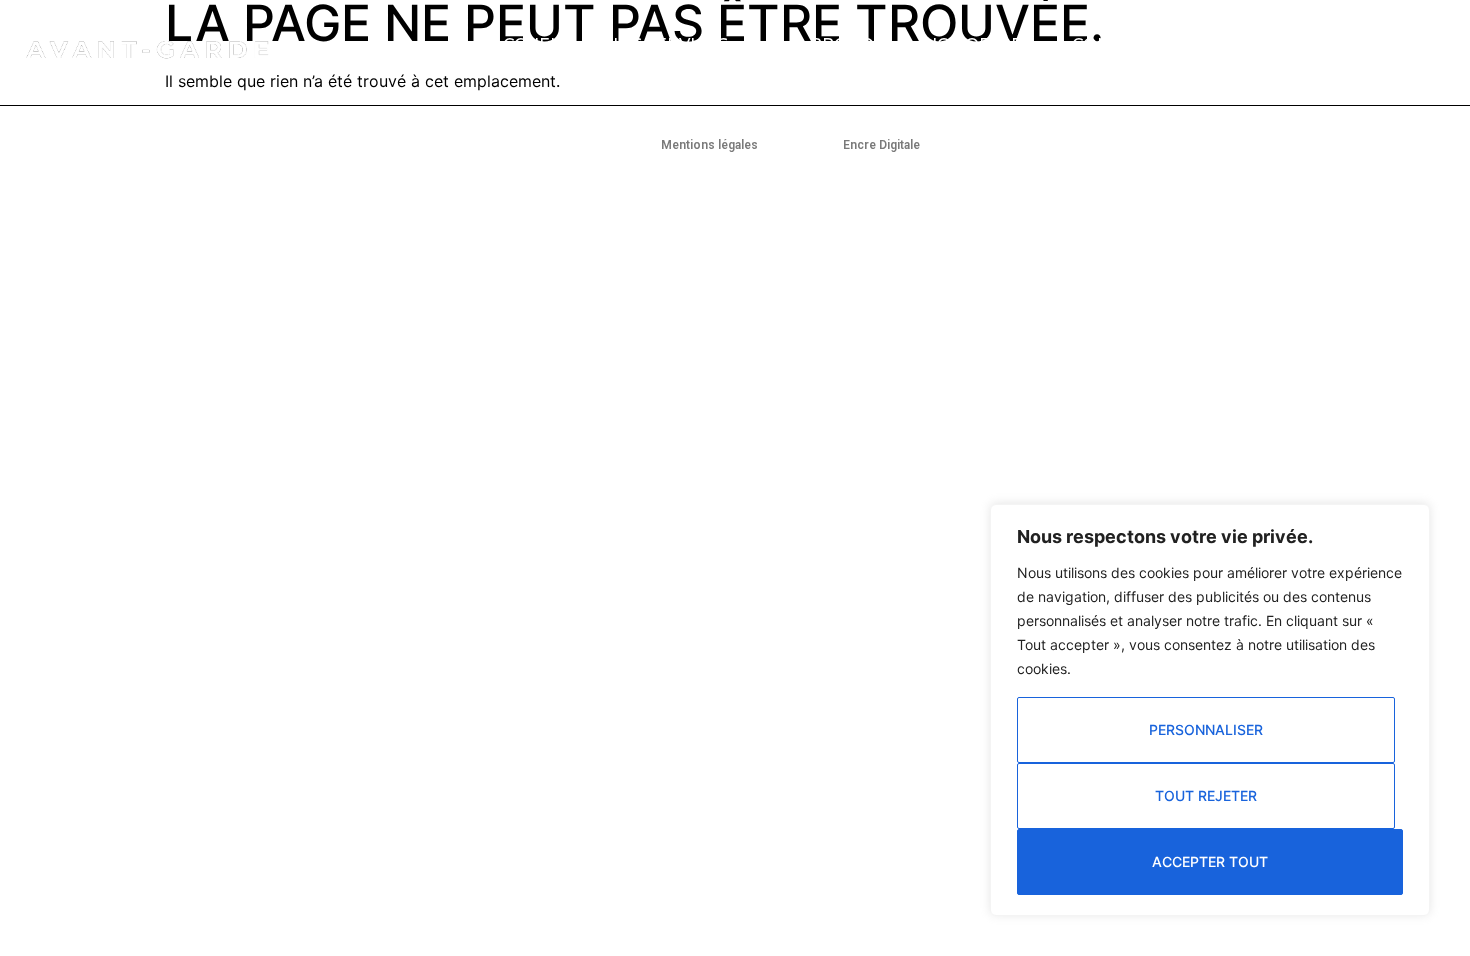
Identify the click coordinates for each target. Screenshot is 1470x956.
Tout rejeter (1206, 795)
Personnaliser (1206, 729)
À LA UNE (1234, 44)
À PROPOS (839, 44)
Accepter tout (1210, 861)
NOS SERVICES (666, 44)
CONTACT (1113, 44)
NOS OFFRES (978, 44)
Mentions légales (709, 145)
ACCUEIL (528, 44)
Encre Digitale (881, 145)
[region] (1210, 710)
